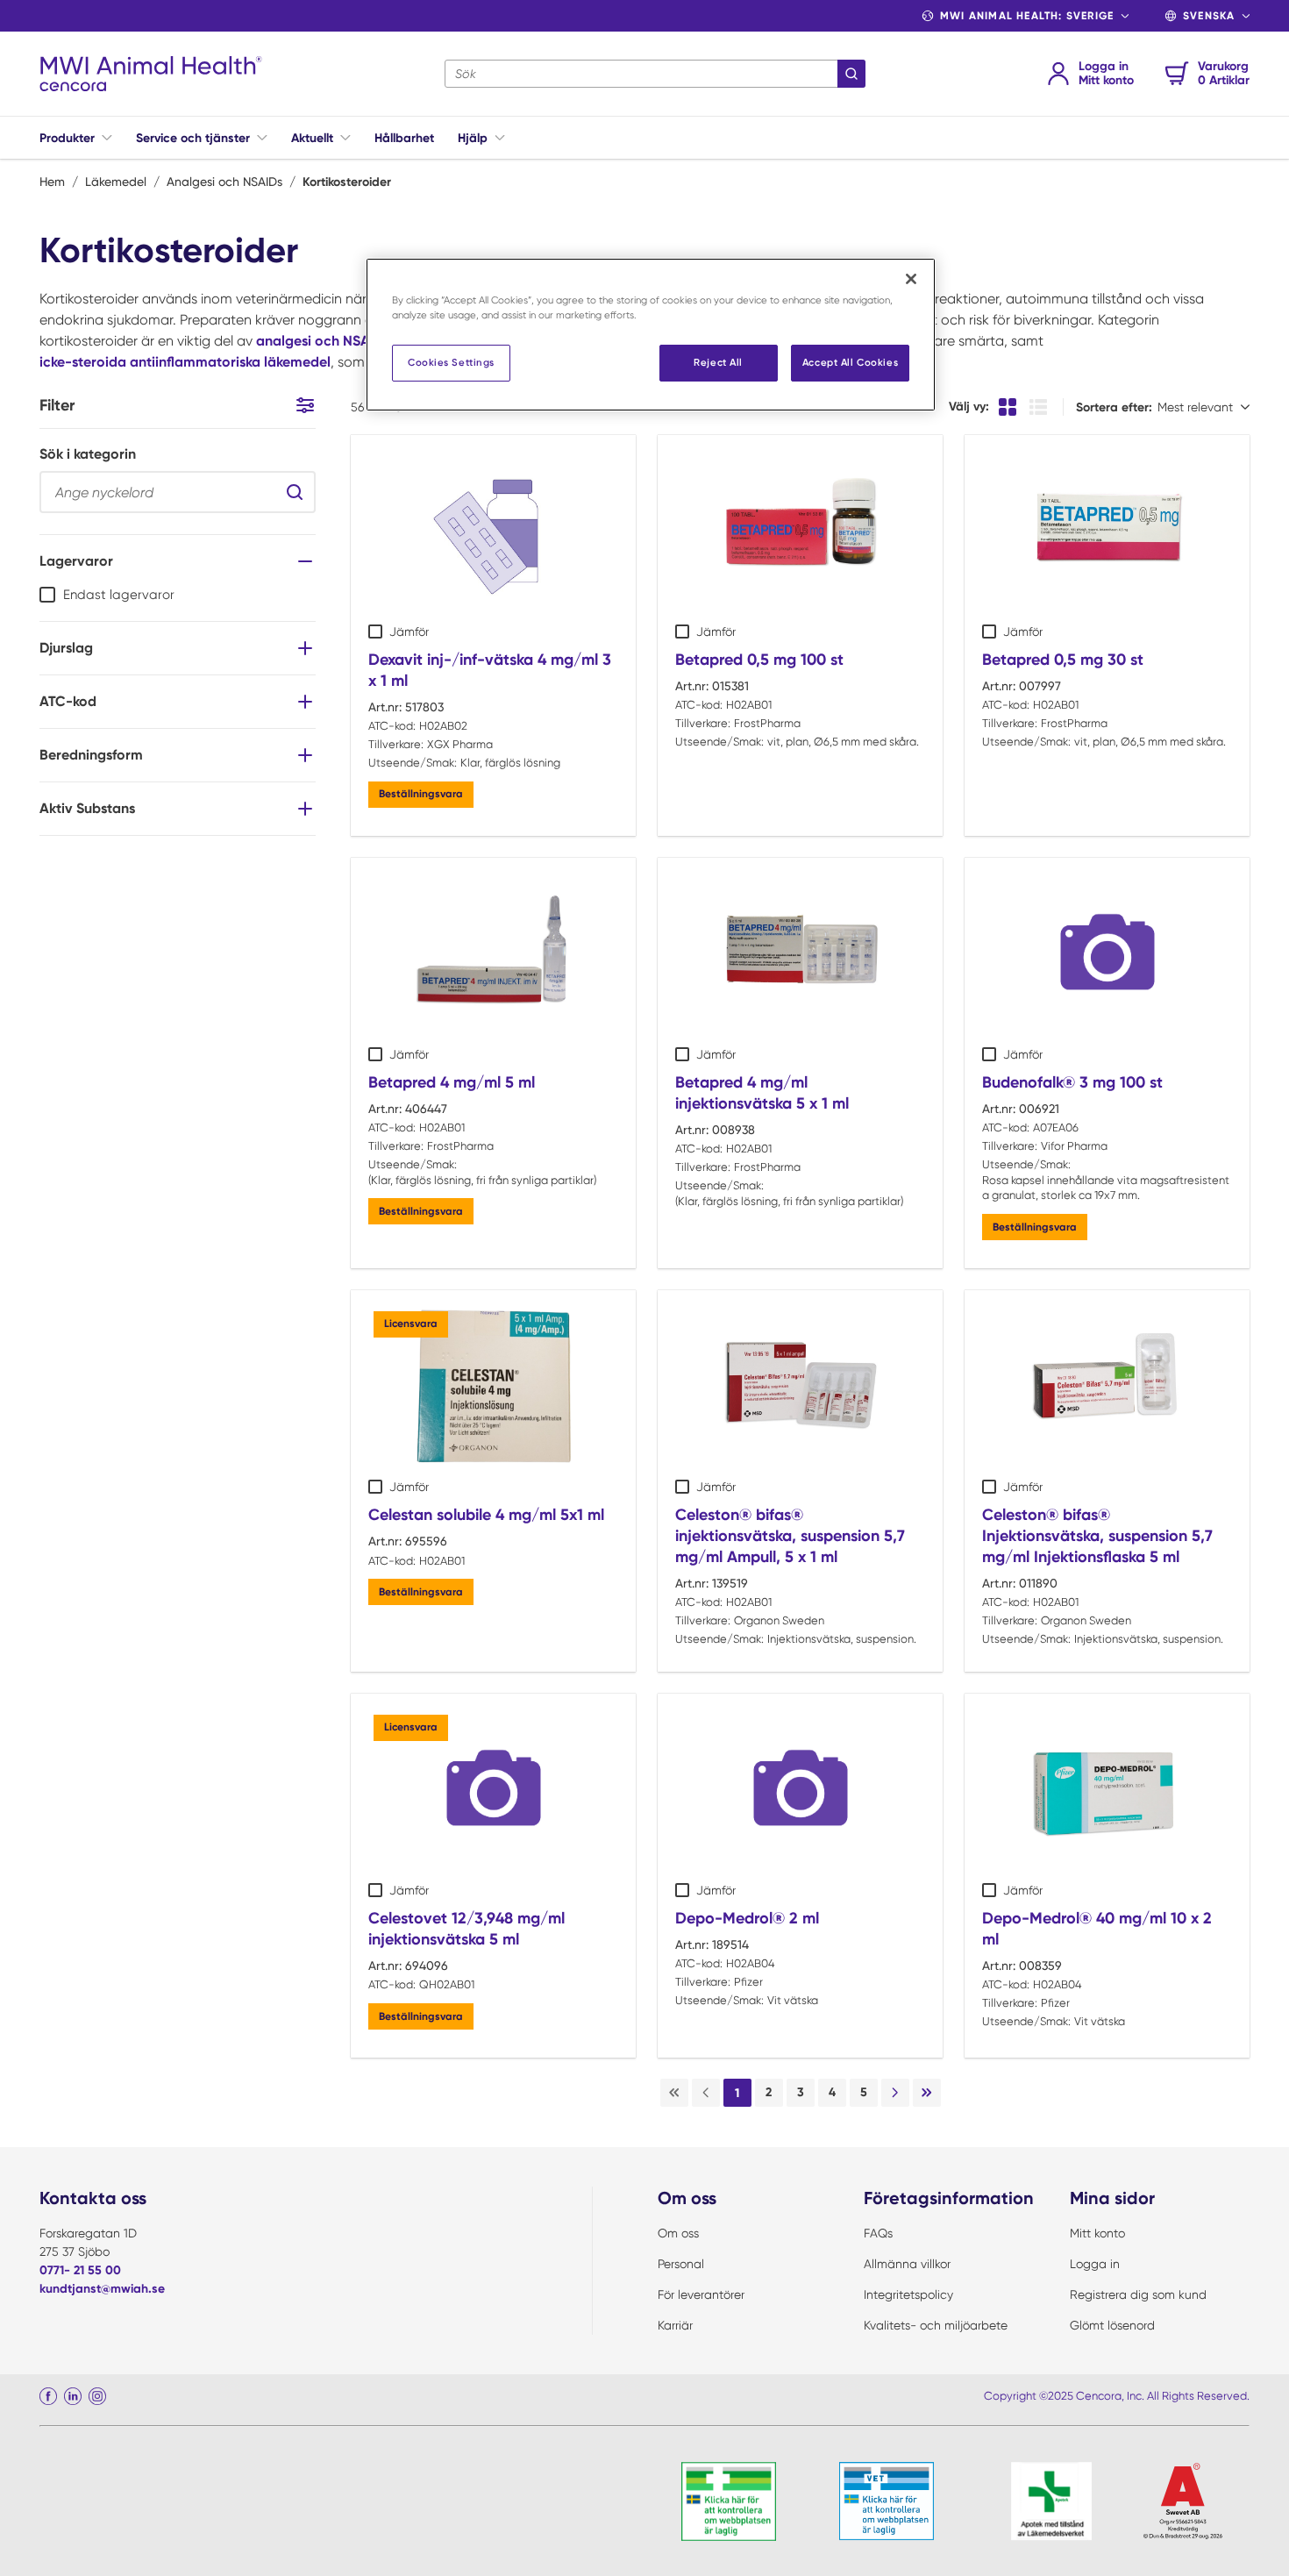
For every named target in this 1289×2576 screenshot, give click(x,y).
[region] (651, 335)
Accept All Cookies (850, 362)
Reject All (718, 362)
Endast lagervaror (119, 595)
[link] (674, 2093)
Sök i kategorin (88, 454)
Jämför (409, 632)
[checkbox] (47, 595)
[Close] (911, 279)
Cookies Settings (451, 362)
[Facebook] (48, 2396)
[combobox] (655, 74)
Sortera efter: (1114, 407)
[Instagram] (97, 2396)
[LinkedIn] (73, 2396)
